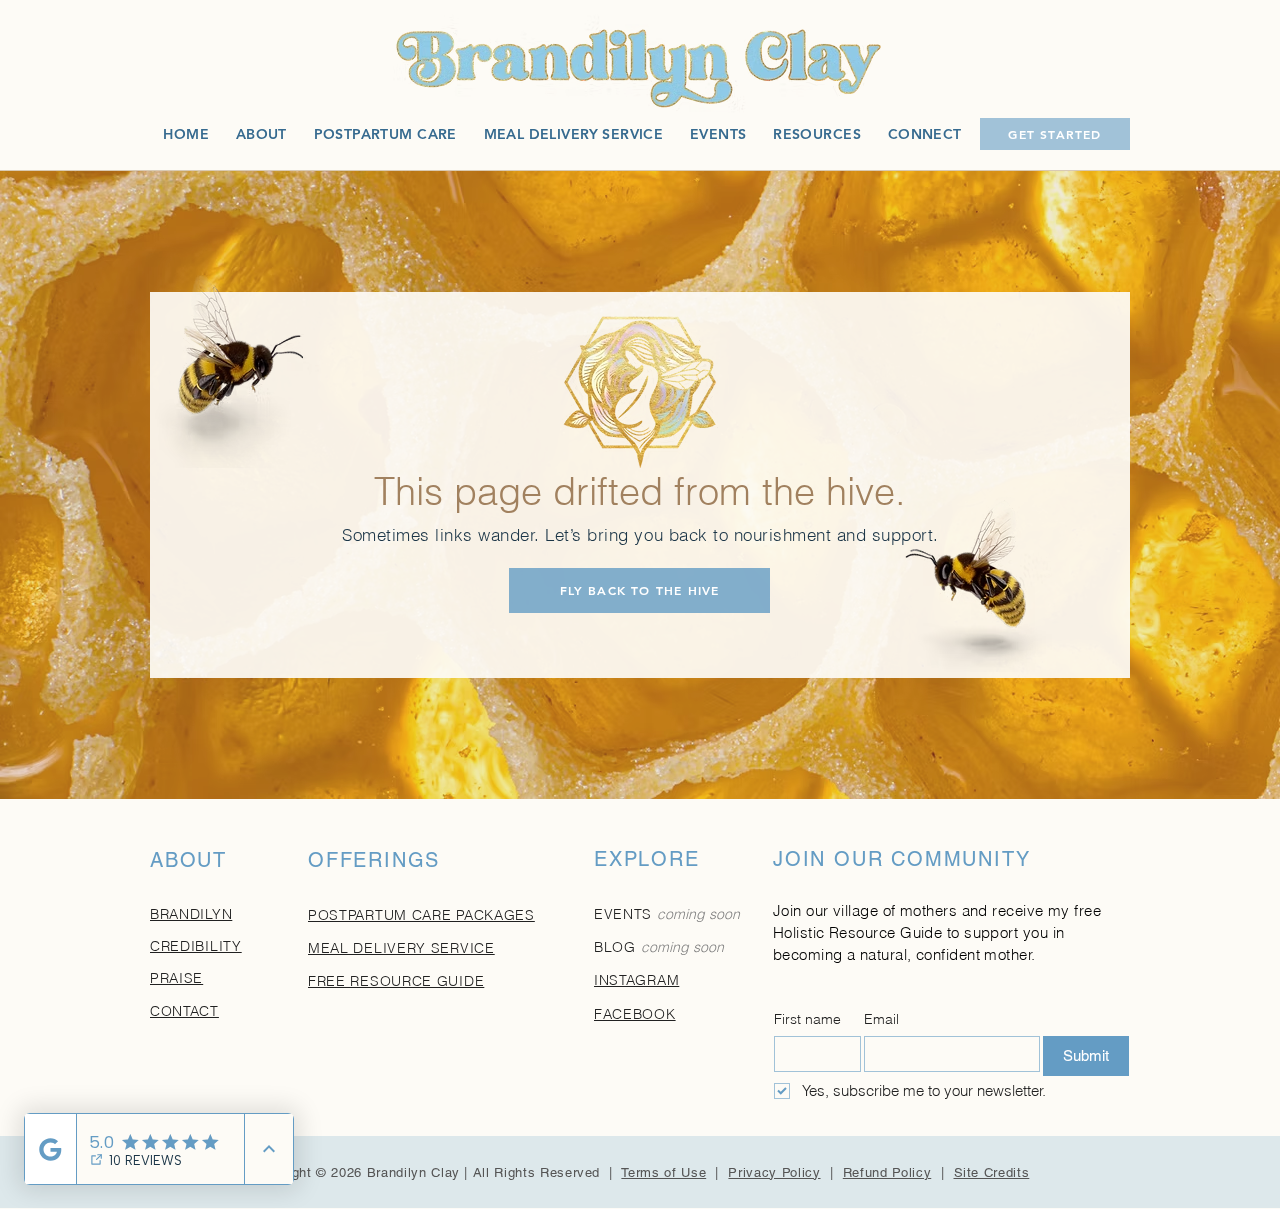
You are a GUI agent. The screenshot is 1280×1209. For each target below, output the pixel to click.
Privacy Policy (774, 1172)
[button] (817, 134)
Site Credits (992, 1172)
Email (881, 1019)
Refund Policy (887, 1172)
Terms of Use (663, 1172)
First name (807, 1019)
